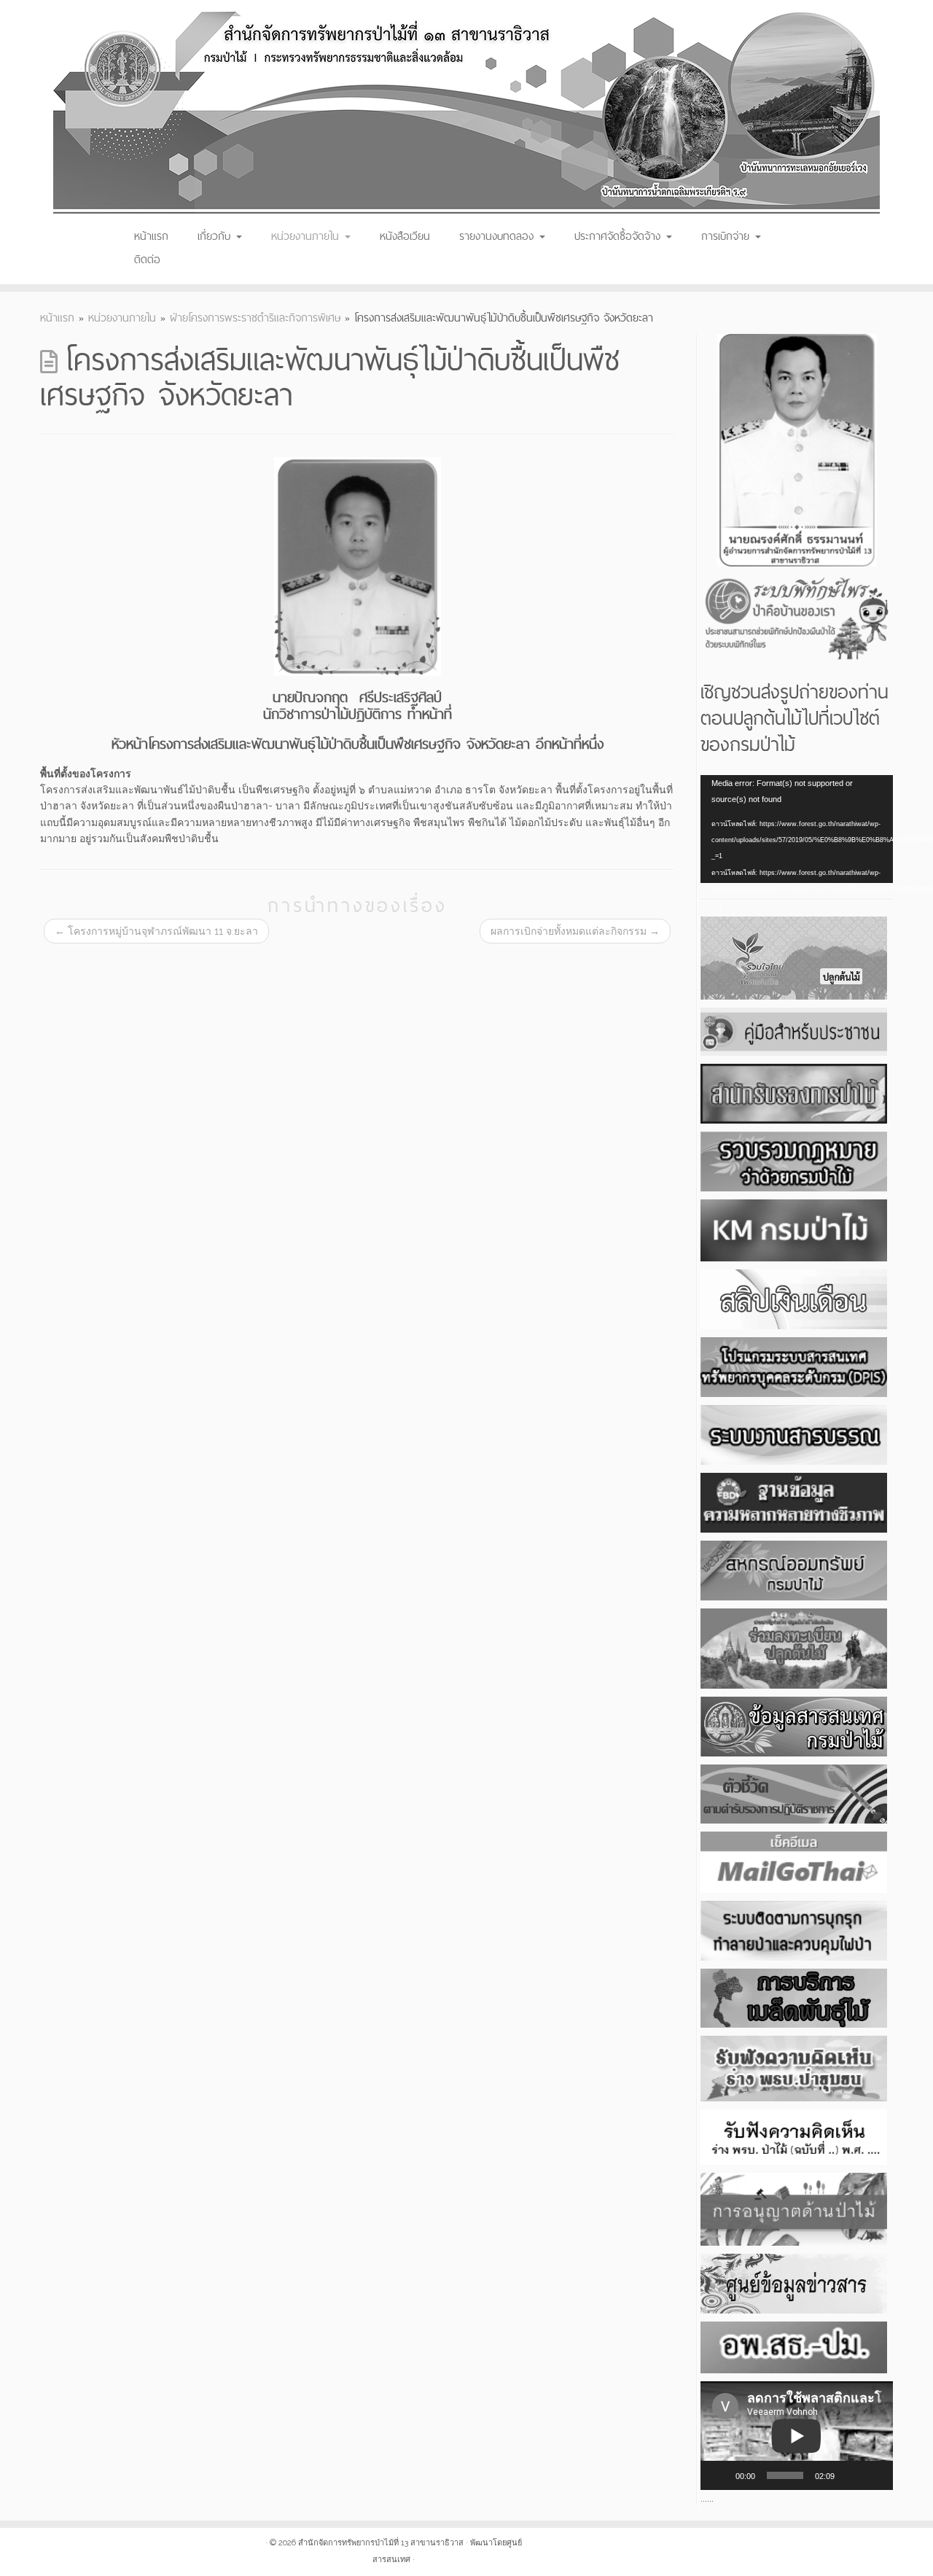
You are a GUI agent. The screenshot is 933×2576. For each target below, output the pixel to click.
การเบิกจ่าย (727, 236)
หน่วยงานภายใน (307, 236)
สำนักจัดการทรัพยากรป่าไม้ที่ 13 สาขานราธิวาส (381, 2543)
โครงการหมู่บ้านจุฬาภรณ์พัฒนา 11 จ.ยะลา (156, 931)
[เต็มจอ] (874, 2475)
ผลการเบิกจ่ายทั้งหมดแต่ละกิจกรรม (575, 931)
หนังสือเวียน (405, 236)
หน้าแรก (151, 236)
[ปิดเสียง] (851, 2475)
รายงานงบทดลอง (499, 236)
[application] (797, 829)
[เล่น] (719, 2475)
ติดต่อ (147, 259)
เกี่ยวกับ (216, 236)
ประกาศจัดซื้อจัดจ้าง (620, 236)
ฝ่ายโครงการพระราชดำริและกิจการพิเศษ (255, 318)
